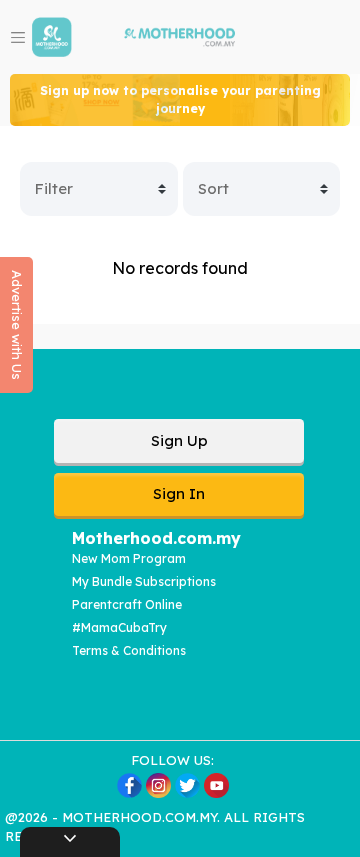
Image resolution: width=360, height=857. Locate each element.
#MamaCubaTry (119, 627)
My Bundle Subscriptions (144, 581)
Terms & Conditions (129, 650)
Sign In (179, 493)
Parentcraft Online (127, 604)
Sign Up (179, 440)
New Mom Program (129, 558)
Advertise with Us (17, 325)
